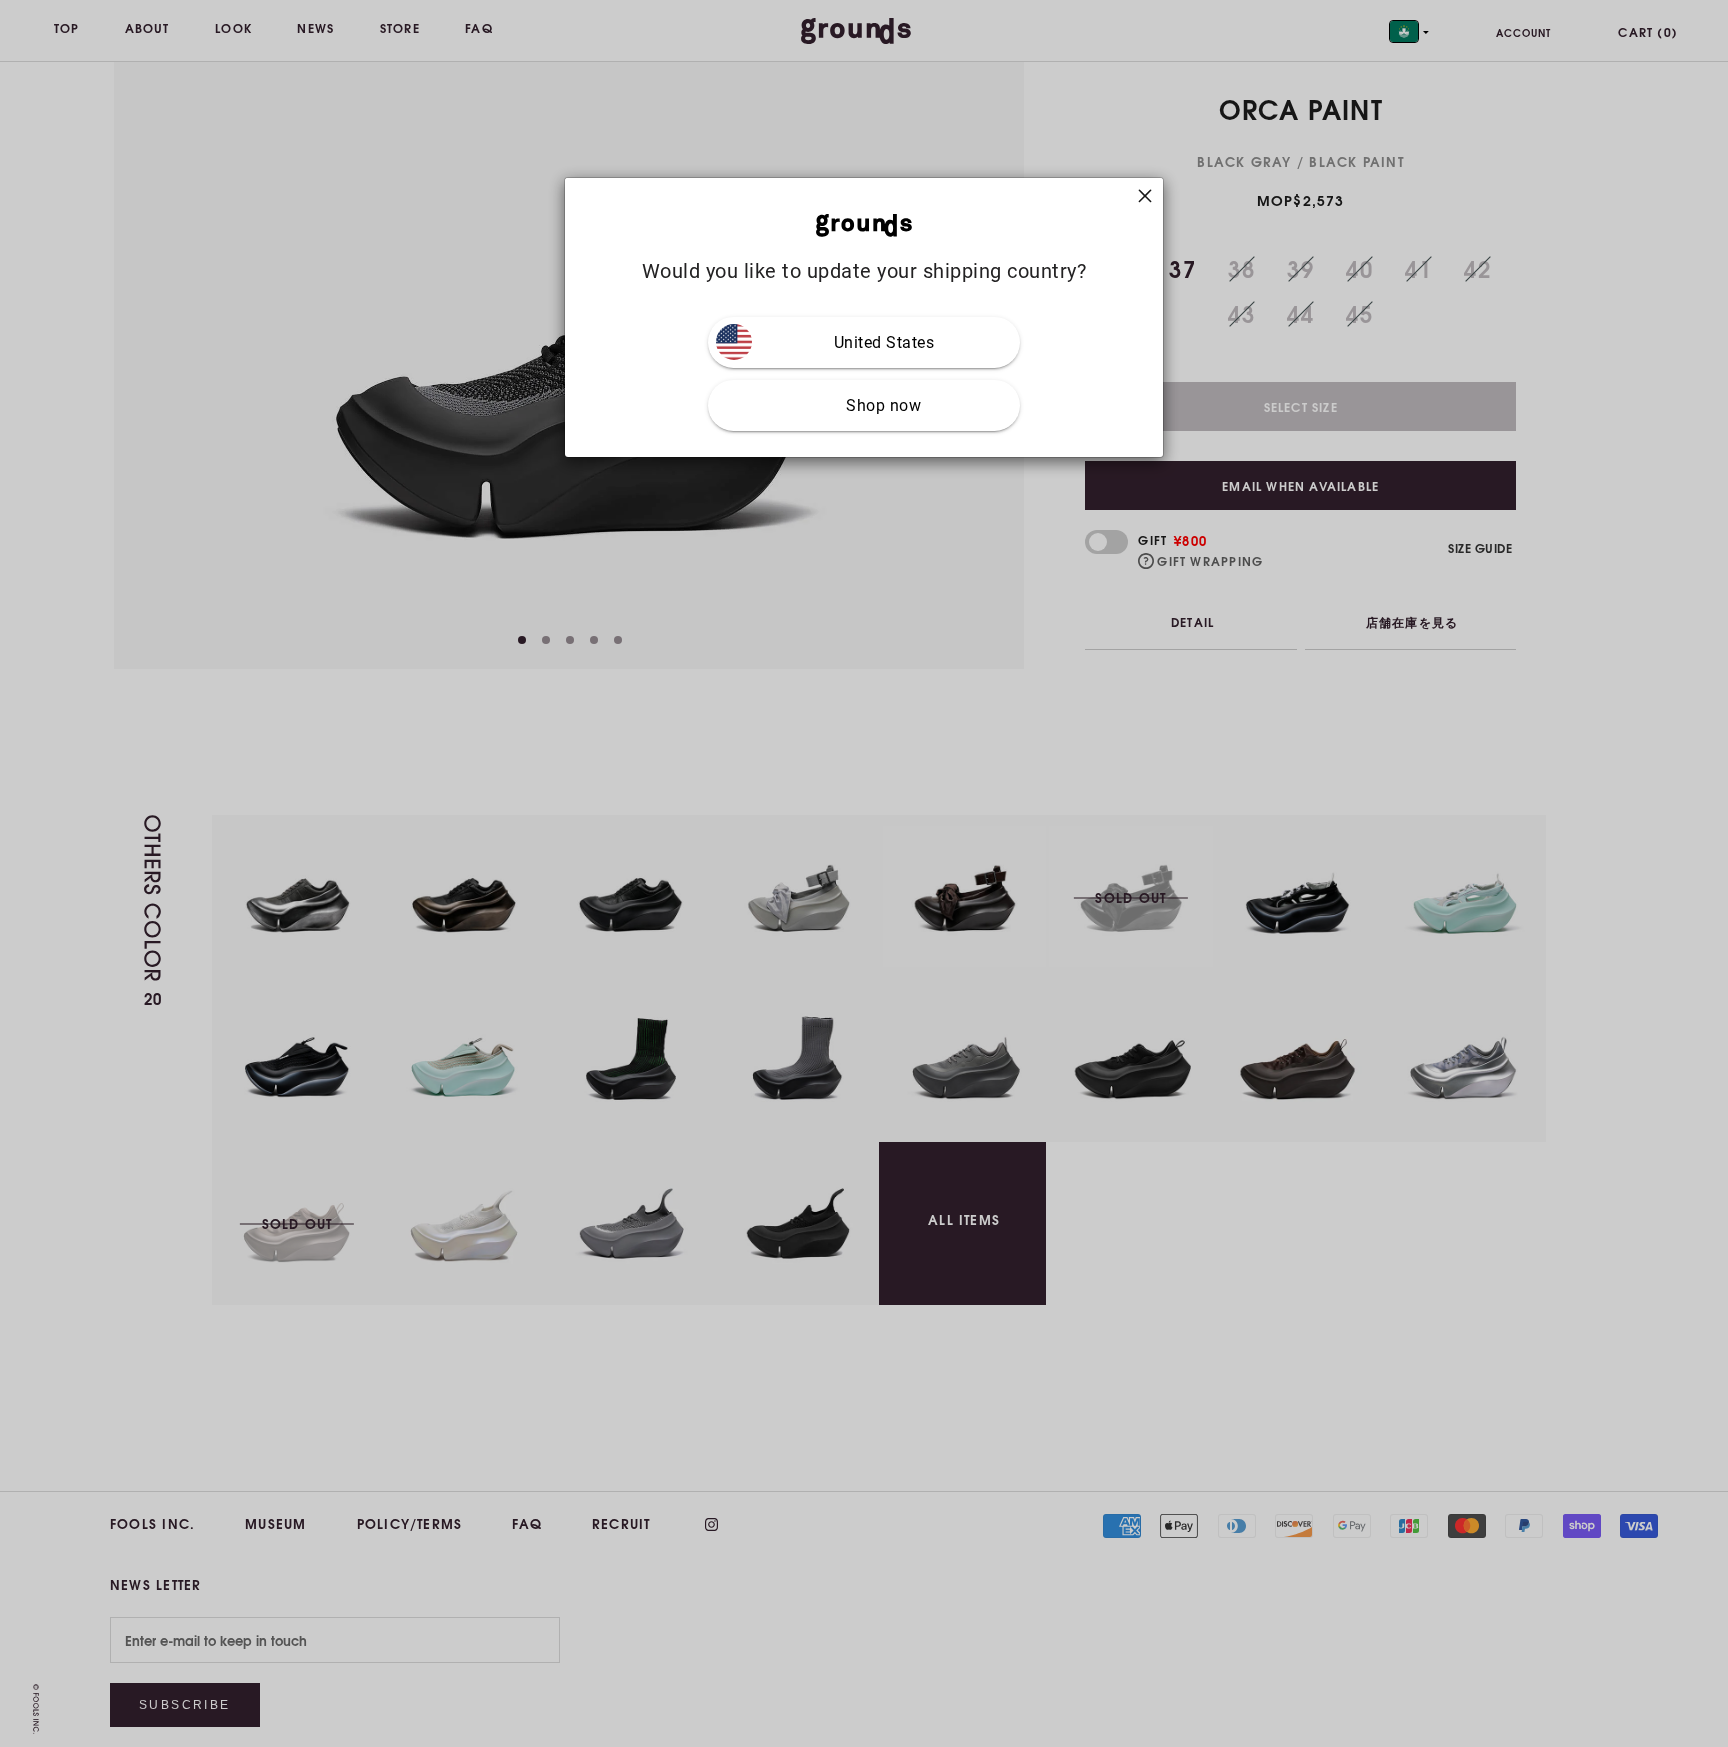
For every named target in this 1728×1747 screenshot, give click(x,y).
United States (884, 342)
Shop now (883, 405)
